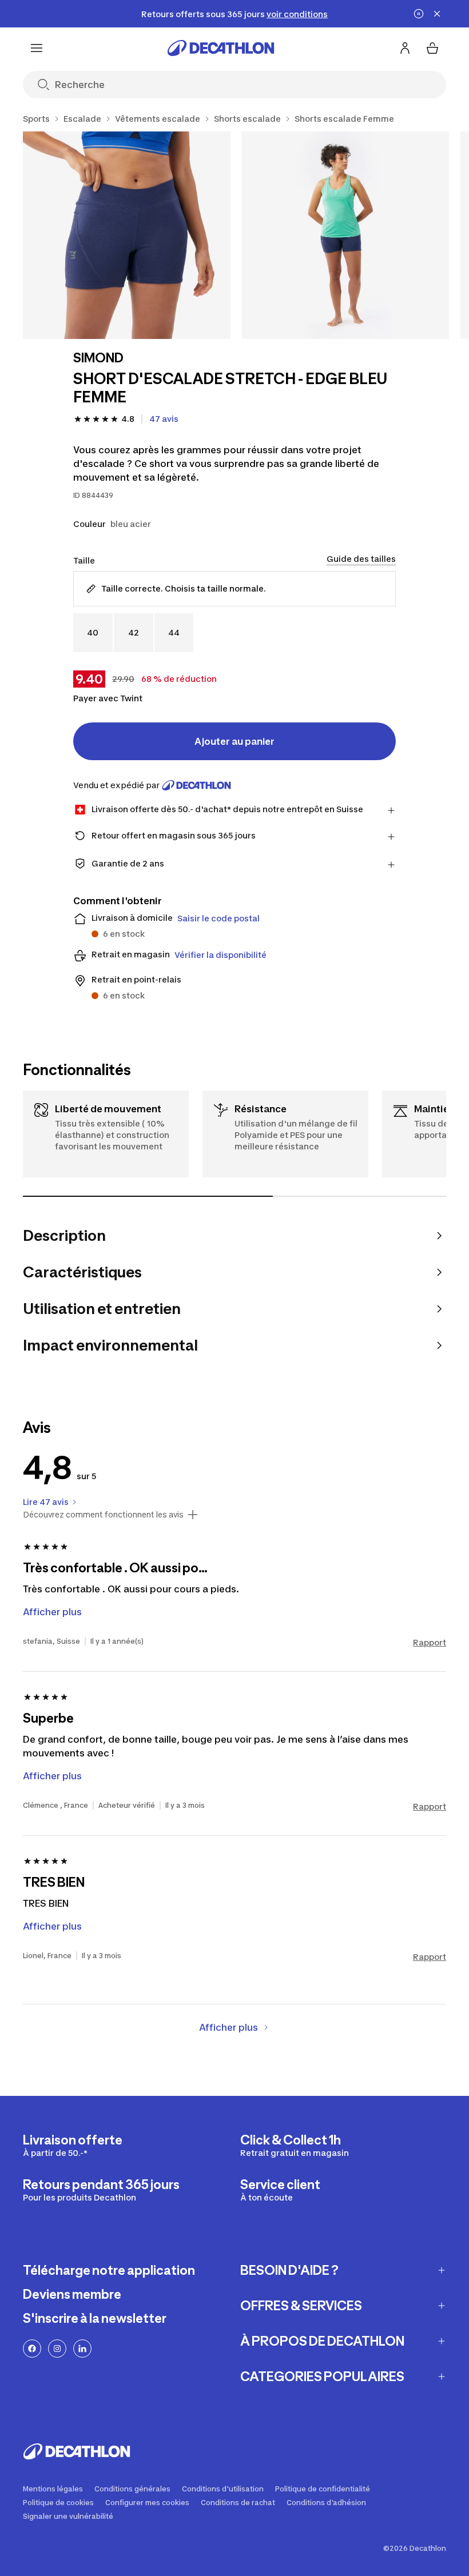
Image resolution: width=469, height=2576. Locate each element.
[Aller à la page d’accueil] (221, 48)
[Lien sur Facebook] (32, 2349)
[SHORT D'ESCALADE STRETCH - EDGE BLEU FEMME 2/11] (346, 235)
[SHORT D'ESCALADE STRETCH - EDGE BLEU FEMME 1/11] (127, 235)
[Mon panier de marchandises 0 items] (432, 48)
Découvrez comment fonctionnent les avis (103, 1515)
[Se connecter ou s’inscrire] (405, 48)
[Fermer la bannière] (437, 14)
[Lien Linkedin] (82, 2349)
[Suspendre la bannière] (419, 14)
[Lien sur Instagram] (57, 2349)
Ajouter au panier (234, 741)
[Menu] (37, 48)
